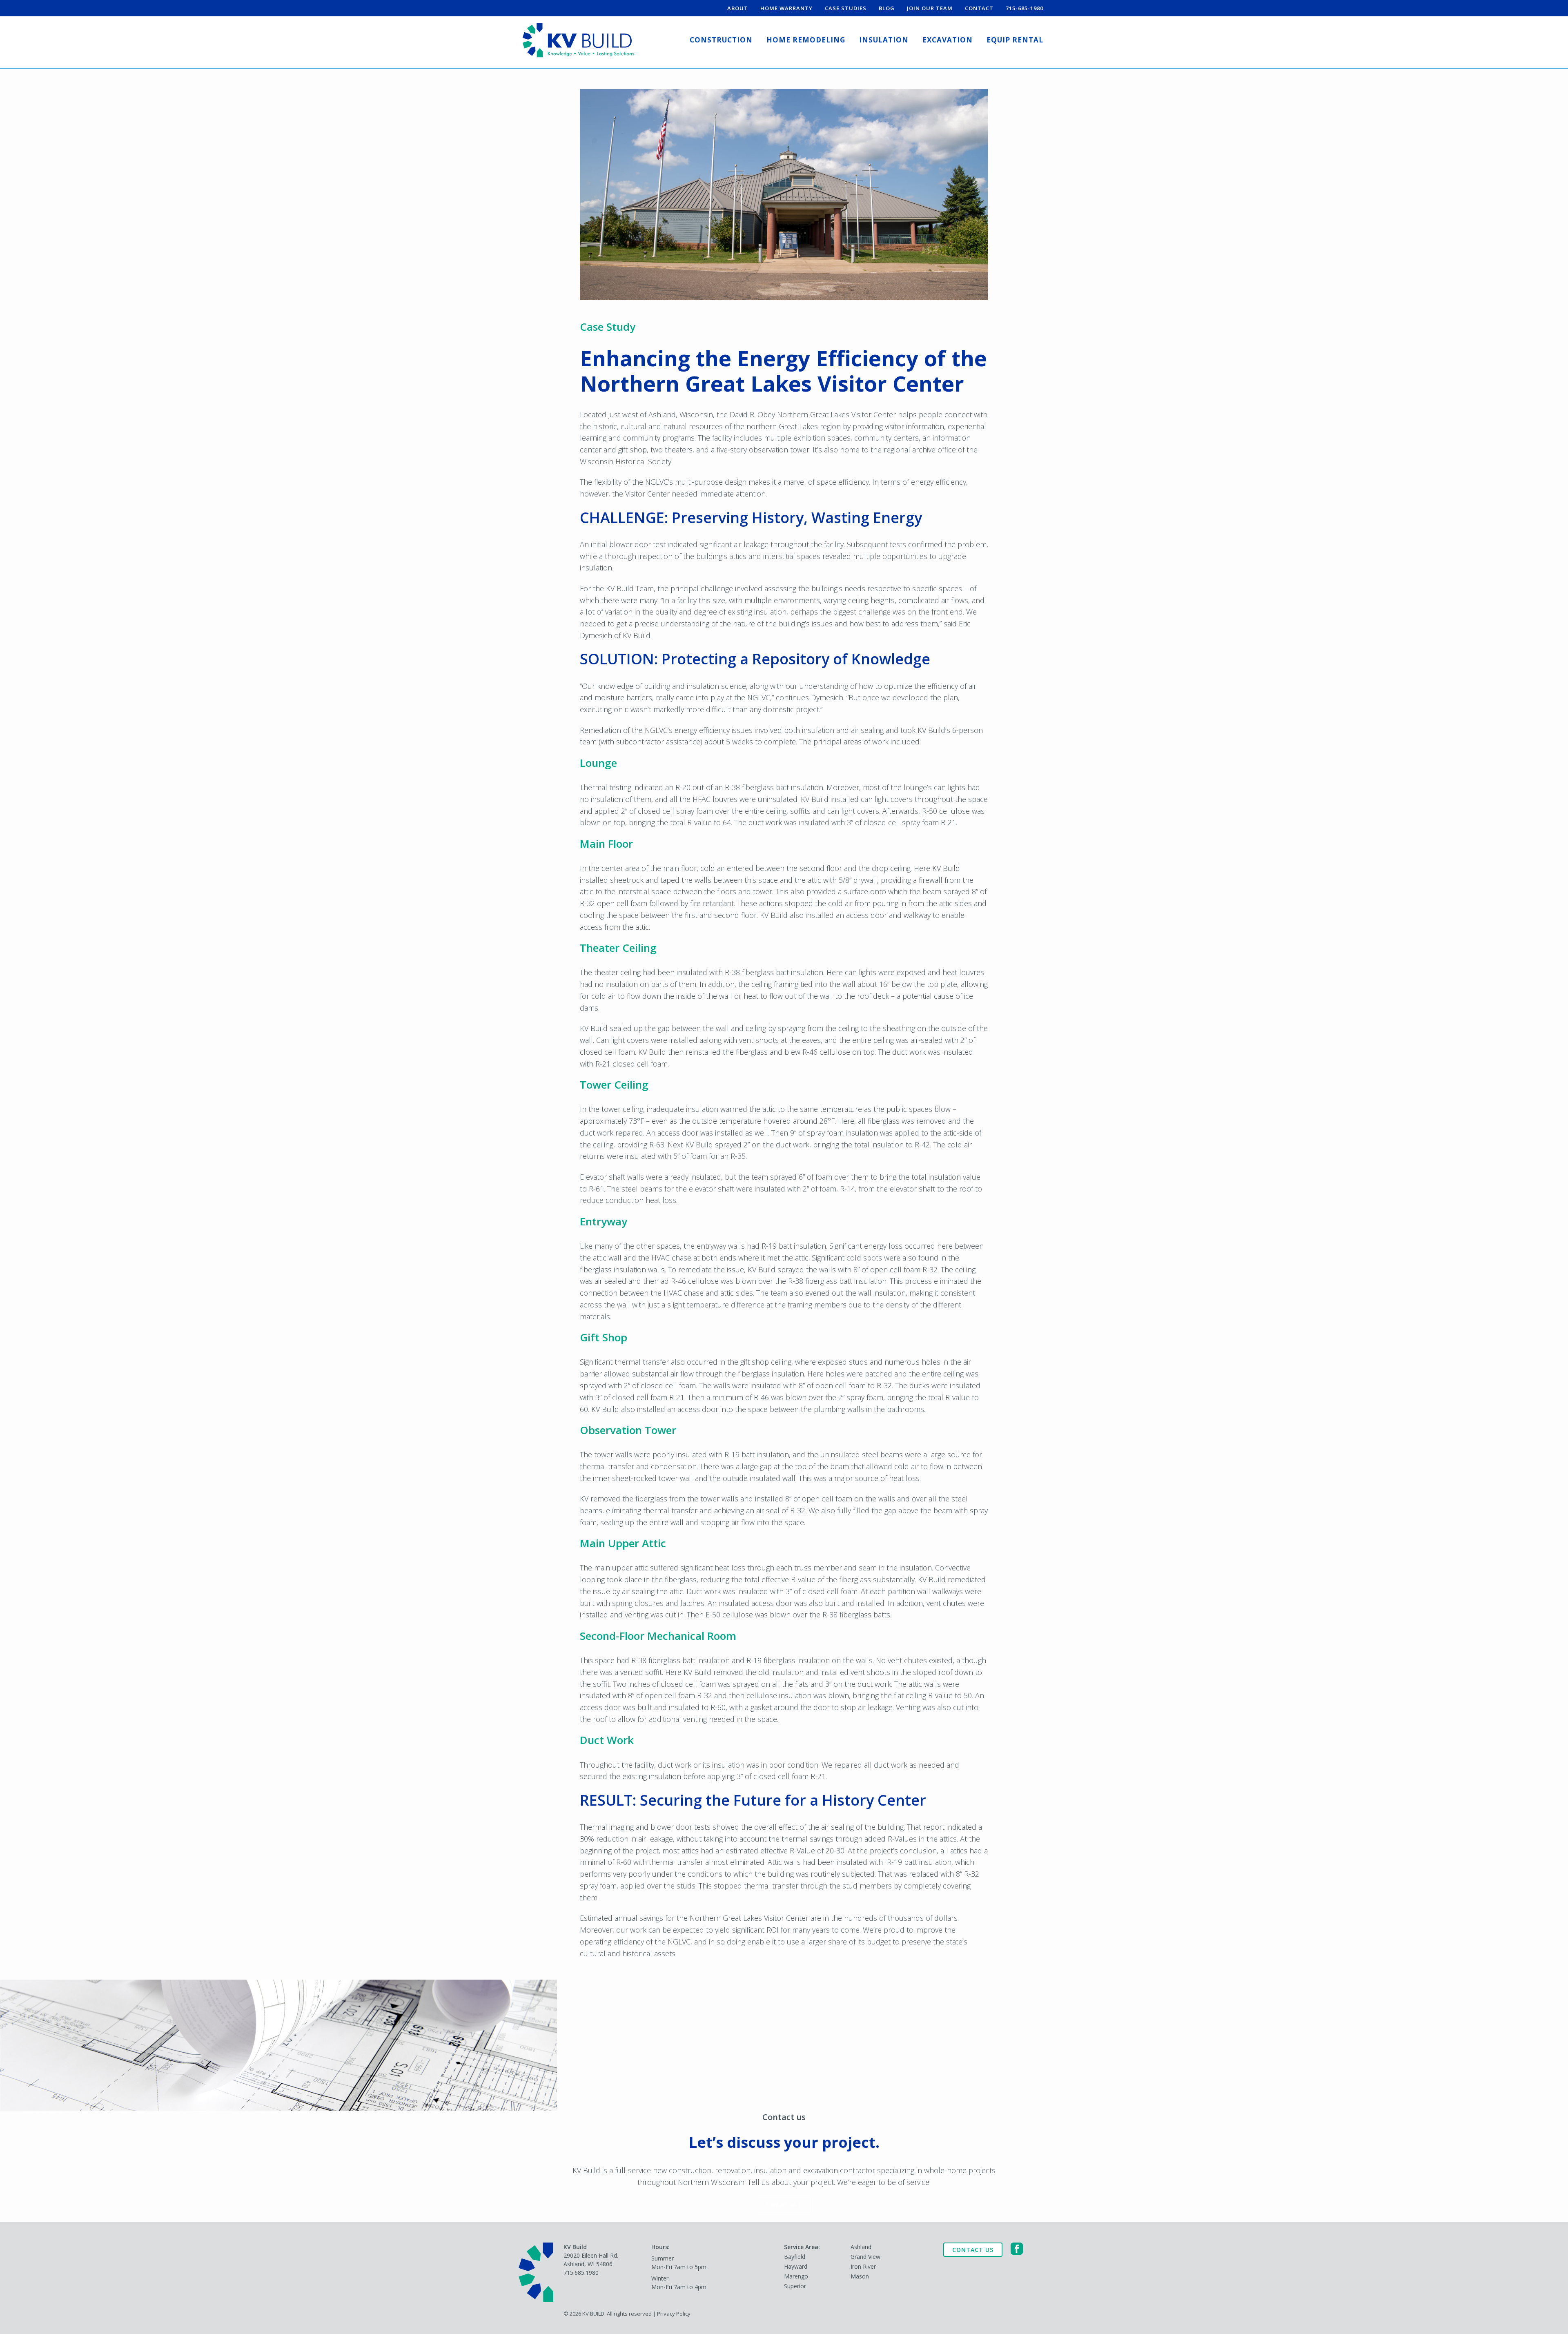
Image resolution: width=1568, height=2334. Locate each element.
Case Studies (846, 8)
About (738, 8)
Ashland (861, 2247)
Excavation (948, 40)
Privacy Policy (674, 2314)
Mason (860, 2276)
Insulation (884, 40)
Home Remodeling (806, 40)
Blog (887, 8)
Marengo (796, 2276)
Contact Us (973, 2250)
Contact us (781, 2204)
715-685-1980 (1025, 8)
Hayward (796, 2266)
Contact (979, 8)
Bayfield (795, 2257)
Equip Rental (1015, 40)
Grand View (865, 2257)
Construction (721, 40)
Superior (795, 2286)
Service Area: (802, 2247)
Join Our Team (930, 8)
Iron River (863, 2266)
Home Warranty (786, 8)
